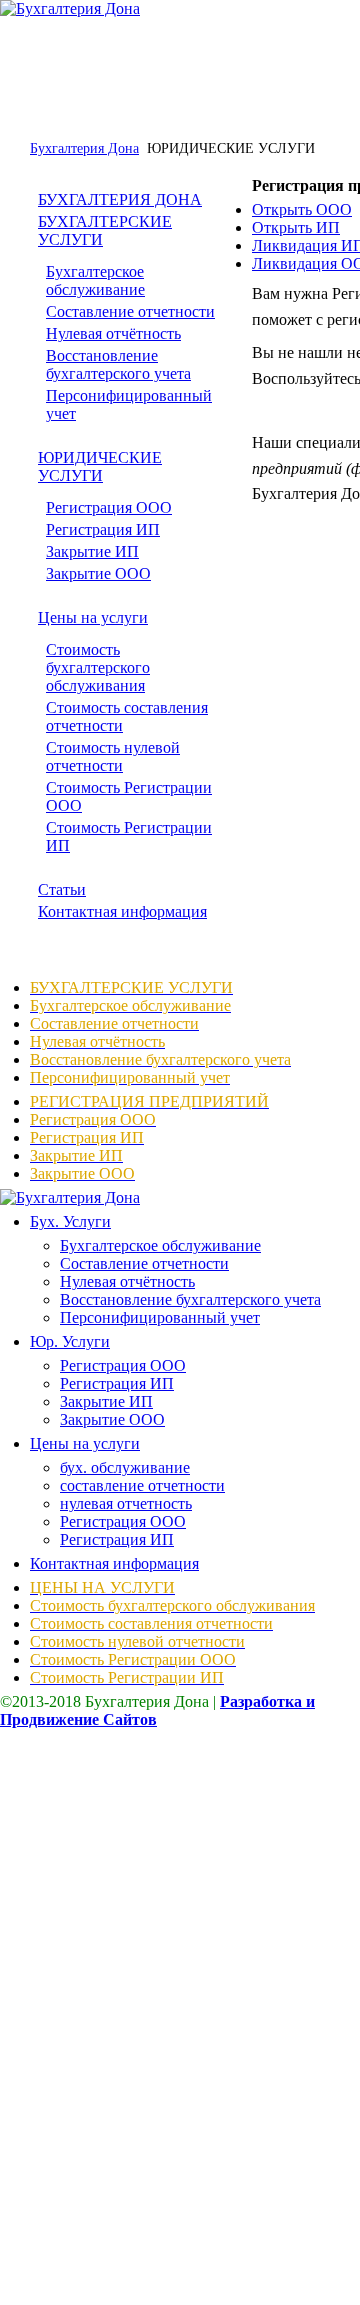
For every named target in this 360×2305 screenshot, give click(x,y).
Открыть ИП (296, 227)
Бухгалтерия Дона (84, 148)
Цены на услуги (93, 617)
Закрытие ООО (98, 573)
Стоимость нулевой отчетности (113, 756)
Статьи (62, 889)
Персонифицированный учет (160, 1317)
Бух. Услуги (70, 1221)
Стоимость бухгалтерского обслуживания (98, 667)
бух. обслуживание (125, 1467)
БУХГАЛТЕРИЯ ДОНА (120, 199)
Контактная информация (122, 911)
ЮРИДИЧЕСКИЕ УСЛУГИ (100, 466)
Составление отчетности (130, 311)
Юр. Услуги (70, 1341)
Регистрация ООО (109, 507)
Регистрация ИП (103, 529)
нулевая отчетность (126, 1503)
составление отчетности (142, 1485)
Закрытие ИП (92, 551)
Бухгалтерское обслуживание (95, 280)
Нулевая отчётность (113, 333)
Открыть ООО (302, 209)
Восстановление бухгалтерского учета (118, 364)
